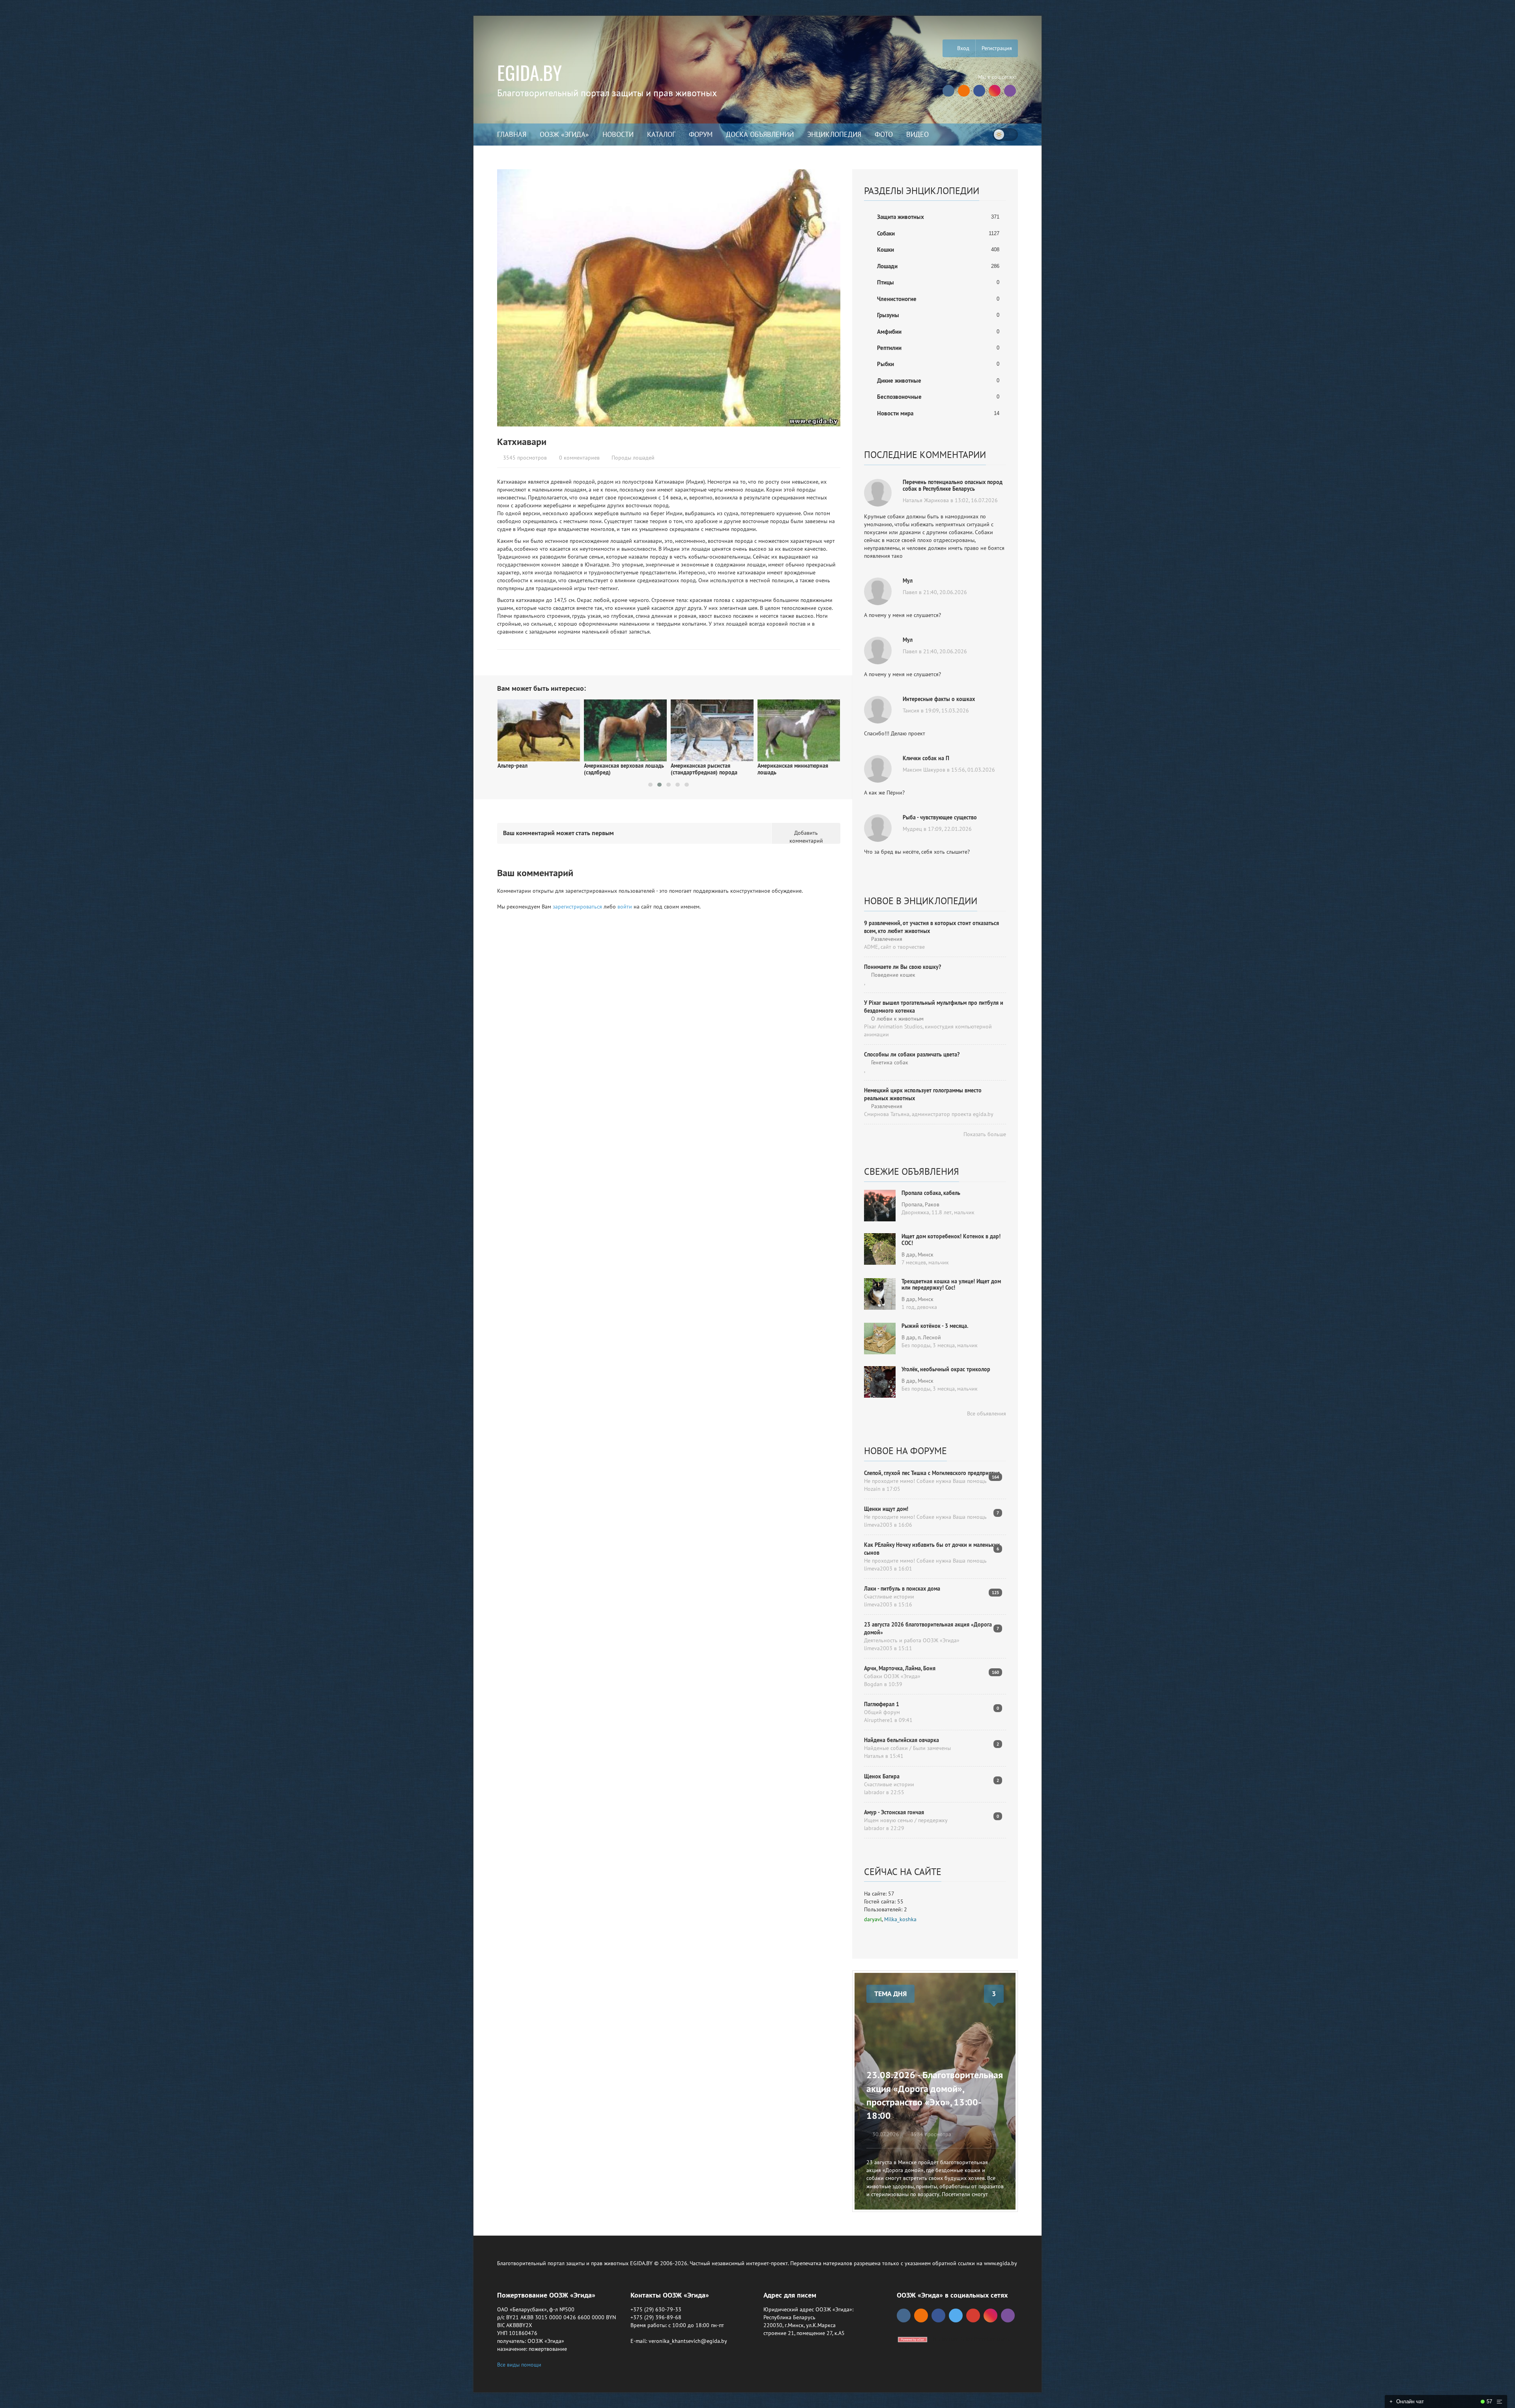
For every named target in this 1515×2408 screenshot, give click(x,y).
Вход (962, 48)
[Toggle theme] (1005, 135)
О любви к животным (897, 1019)
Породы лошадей (633, 458)
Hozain (872, 1489)
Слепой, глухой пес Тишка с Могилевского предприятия (932, 1473)
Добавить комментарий (806, 837)
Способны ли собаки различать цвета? (912, 1054)
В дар (908, 1254)
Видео (917, 134)
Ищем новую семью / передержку (906, 1820)
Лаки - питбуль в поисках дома (902, 1589)
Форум (701, 134)
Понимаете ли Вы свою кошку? (902, 967)
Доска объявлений (760, 134)
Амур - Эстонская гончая (894, 1812)
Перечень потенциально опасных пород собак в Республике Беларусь (953, 485)
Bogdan (873, 1684)
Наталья (874, 1756)
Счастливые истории (889, 1597)
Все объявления (986, 1413)
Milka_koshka (900, 1919)
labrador (874, 1792)
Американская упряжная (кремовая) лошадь (701, 769)
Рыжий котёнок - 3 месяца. (935, 1326)
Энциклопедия (834, 134)
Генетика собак (889, 1062)
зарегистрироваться (577, 907)
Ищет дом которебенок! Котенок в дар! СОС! (951, 1240)
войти (625, 907)
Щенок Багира (882, 1776)
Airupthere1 (878, 1720)
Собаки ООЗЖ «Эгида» (892, 1676)
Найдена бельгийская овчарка (902, 1740)
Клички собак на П (926, 758)
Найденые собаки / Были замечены (907, 1748)
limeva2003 (878, 1525)
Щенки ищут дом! (886, 1509)
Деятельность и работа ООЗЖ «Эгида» (912, 1640)
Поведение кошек (892, 975)
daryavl (873, 1919)
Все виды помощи (519, 2365)
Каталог (661, 134)
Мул (908, 581)
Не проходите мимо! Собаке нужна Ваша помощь (925, 1481)
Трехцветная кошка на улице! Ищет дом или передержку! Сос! (951, 1285)
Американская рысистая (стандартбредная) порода (530, 769)
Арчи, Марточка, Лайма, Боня (900, 1668)
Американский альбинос (787, 760)
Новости (618, 134)
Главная (512, 134)
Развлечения (886, 939)
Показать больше (984, 1134)
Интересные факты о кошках (939, 699)
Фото (884, 134)
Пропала (912, 1204)
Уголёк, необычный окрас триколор (946, 1369)
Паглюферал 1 (882, 1704)
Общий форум (882, 1712)
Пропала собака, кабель (931, 1193)
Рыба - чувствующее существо (940, 817)
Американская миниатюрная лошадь (619, 769)
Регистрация (997, 48)
